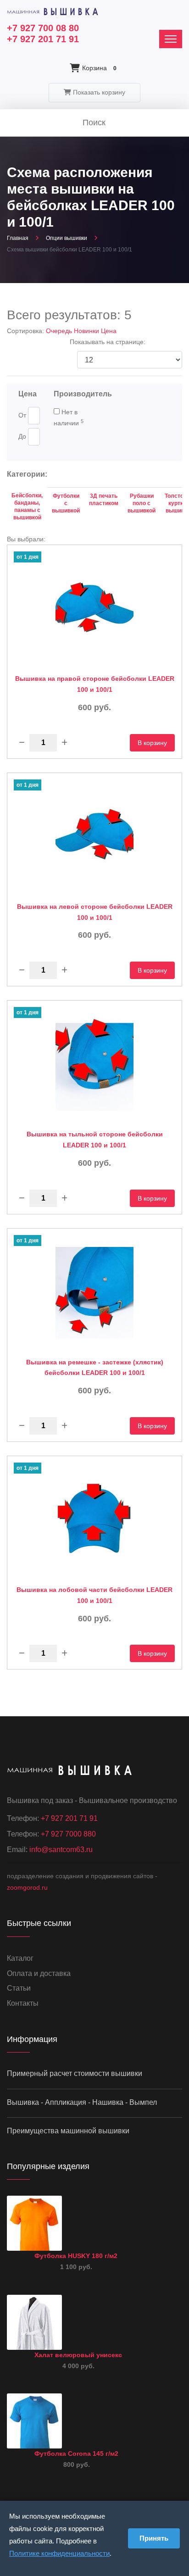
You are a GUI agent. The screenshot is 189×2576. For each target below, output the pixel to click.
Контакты (23, 2003)
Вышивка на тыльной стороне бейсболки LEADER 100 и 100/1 (95, 1140)
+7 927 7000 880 (68, 1834)
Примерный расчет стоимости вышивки (75, 2073)
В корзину (152, 743)
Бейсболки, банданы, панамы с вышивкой (27, 506)
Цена (109, 331)
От (22, 415)
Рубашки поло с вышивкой (142, 503)
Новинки (87, 331)
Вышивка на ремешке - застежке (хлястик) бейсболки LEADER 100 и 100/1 (95, 1368)
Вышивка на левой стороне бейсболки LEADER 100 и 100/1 (95, 912)
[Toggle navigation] (171, 39)
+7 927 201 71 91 (43, 39)
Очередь (60, 331)
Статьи (19, 1988)
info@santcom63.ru (61, 1850)
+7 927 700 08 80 (43, 28)
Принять (154, 2538)
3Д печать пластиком (104, 500)
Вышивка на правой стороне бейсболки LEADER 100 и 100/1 (95, 684)
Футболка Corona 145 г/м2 (76, 2454)
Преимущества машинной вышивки (68, 2131)
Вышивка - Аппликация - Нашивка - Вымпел (82, 2102)
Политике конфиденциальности (59, 2553)
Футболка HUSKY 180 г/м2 (76, 2256)
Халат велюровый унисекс (78, 2355)
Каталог (20, 1958)
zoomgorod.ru (27, 1887)
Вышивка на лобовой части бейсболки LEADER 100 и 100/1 (94, 1595)
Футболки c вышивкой (66, 503)
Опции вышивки (67, 238)
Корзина (99, 68)
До (22, 436)
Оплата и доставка (39, 1973)
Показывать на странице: (108, 342)
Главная (18, 238)
